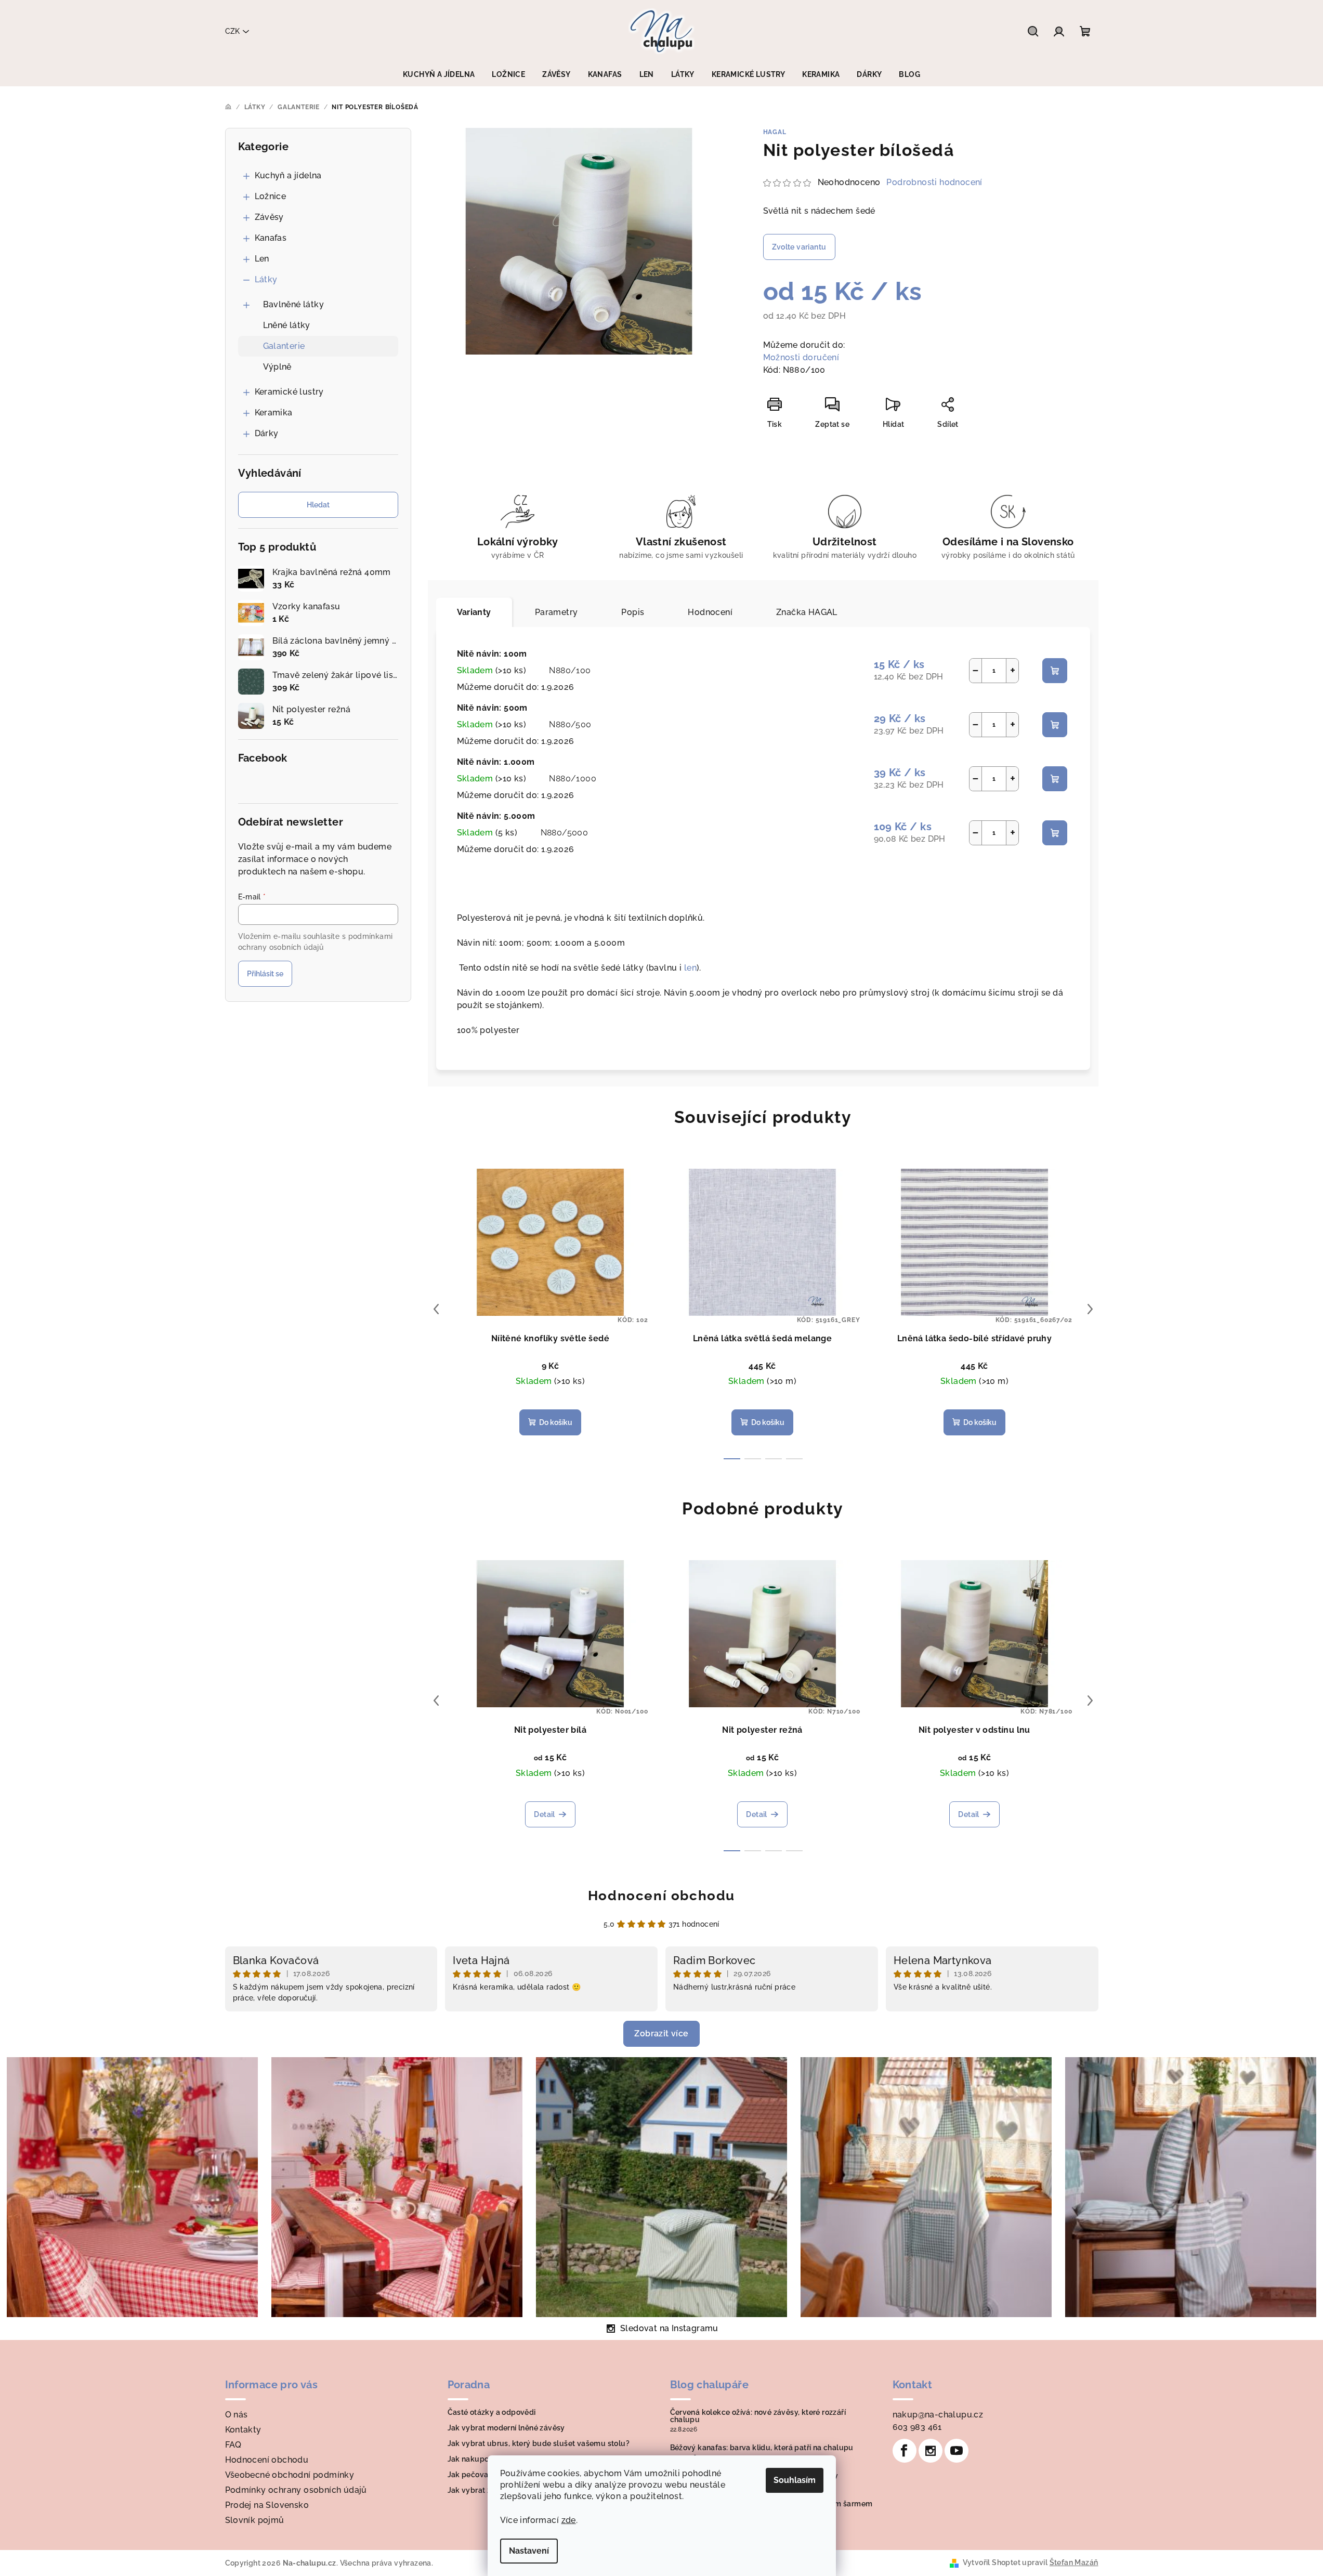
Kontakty (243, 2430)
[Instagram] (931, 2451)
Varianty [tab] (474, 612)
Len (262, 259)
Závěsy (269, 217)
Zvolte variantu (799, 247)
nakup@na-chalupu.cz (938, 2415)
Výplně (277, 367)
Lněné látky (287, 325)
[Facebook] (905, 2451)
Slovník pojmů (255, 2520)
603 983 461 (917, 2427)
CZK (232, 31)
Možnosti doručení (801, 357)
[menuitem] (439, 74)
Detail (544, 1814)
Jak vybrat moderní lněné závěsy (506, 2428)
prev (436, 1309)
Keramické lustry (289, 392)
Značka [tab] (807, 612)
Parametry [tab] (556, 612)
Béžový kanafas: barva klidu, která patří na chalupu (762, 2448)
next (1090, 1309)
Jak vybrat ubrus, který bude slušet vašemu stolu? (539, 2443)
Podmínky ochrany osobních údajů (296, 2490)
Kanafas (271, 238)
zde (569, 2520)
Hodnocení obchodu (661, 1895)
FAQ (233, 2445)
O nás (237, 2415)
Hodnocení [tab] (710, 612)
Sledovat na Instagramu (669, 2328)
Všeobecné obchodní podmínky (290, 2475)
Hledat (318, 505)
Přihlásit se (265, 974)
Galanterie (284, 346)
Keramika (274, 413)
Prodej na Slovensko (267, 2505)
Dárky (267, 433)
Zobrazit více (661, 2034)
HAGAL (775, 132)
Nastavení (529, 2551)
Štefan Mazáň (1074, 2562)
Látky (266, 279)
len (690, 968)
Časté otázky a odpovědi (492, 2412)
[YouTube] (957, 2451)
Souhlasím (795, 2480)
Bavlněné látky (294, 304)
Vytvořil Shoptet (992, 2562)
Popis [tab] (633, 612)
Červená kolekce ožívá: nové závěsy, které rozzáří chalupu (758, 2416)
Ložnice (271, 196)
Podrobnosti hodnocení (934, 182)
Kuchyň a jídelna (288, 175)
